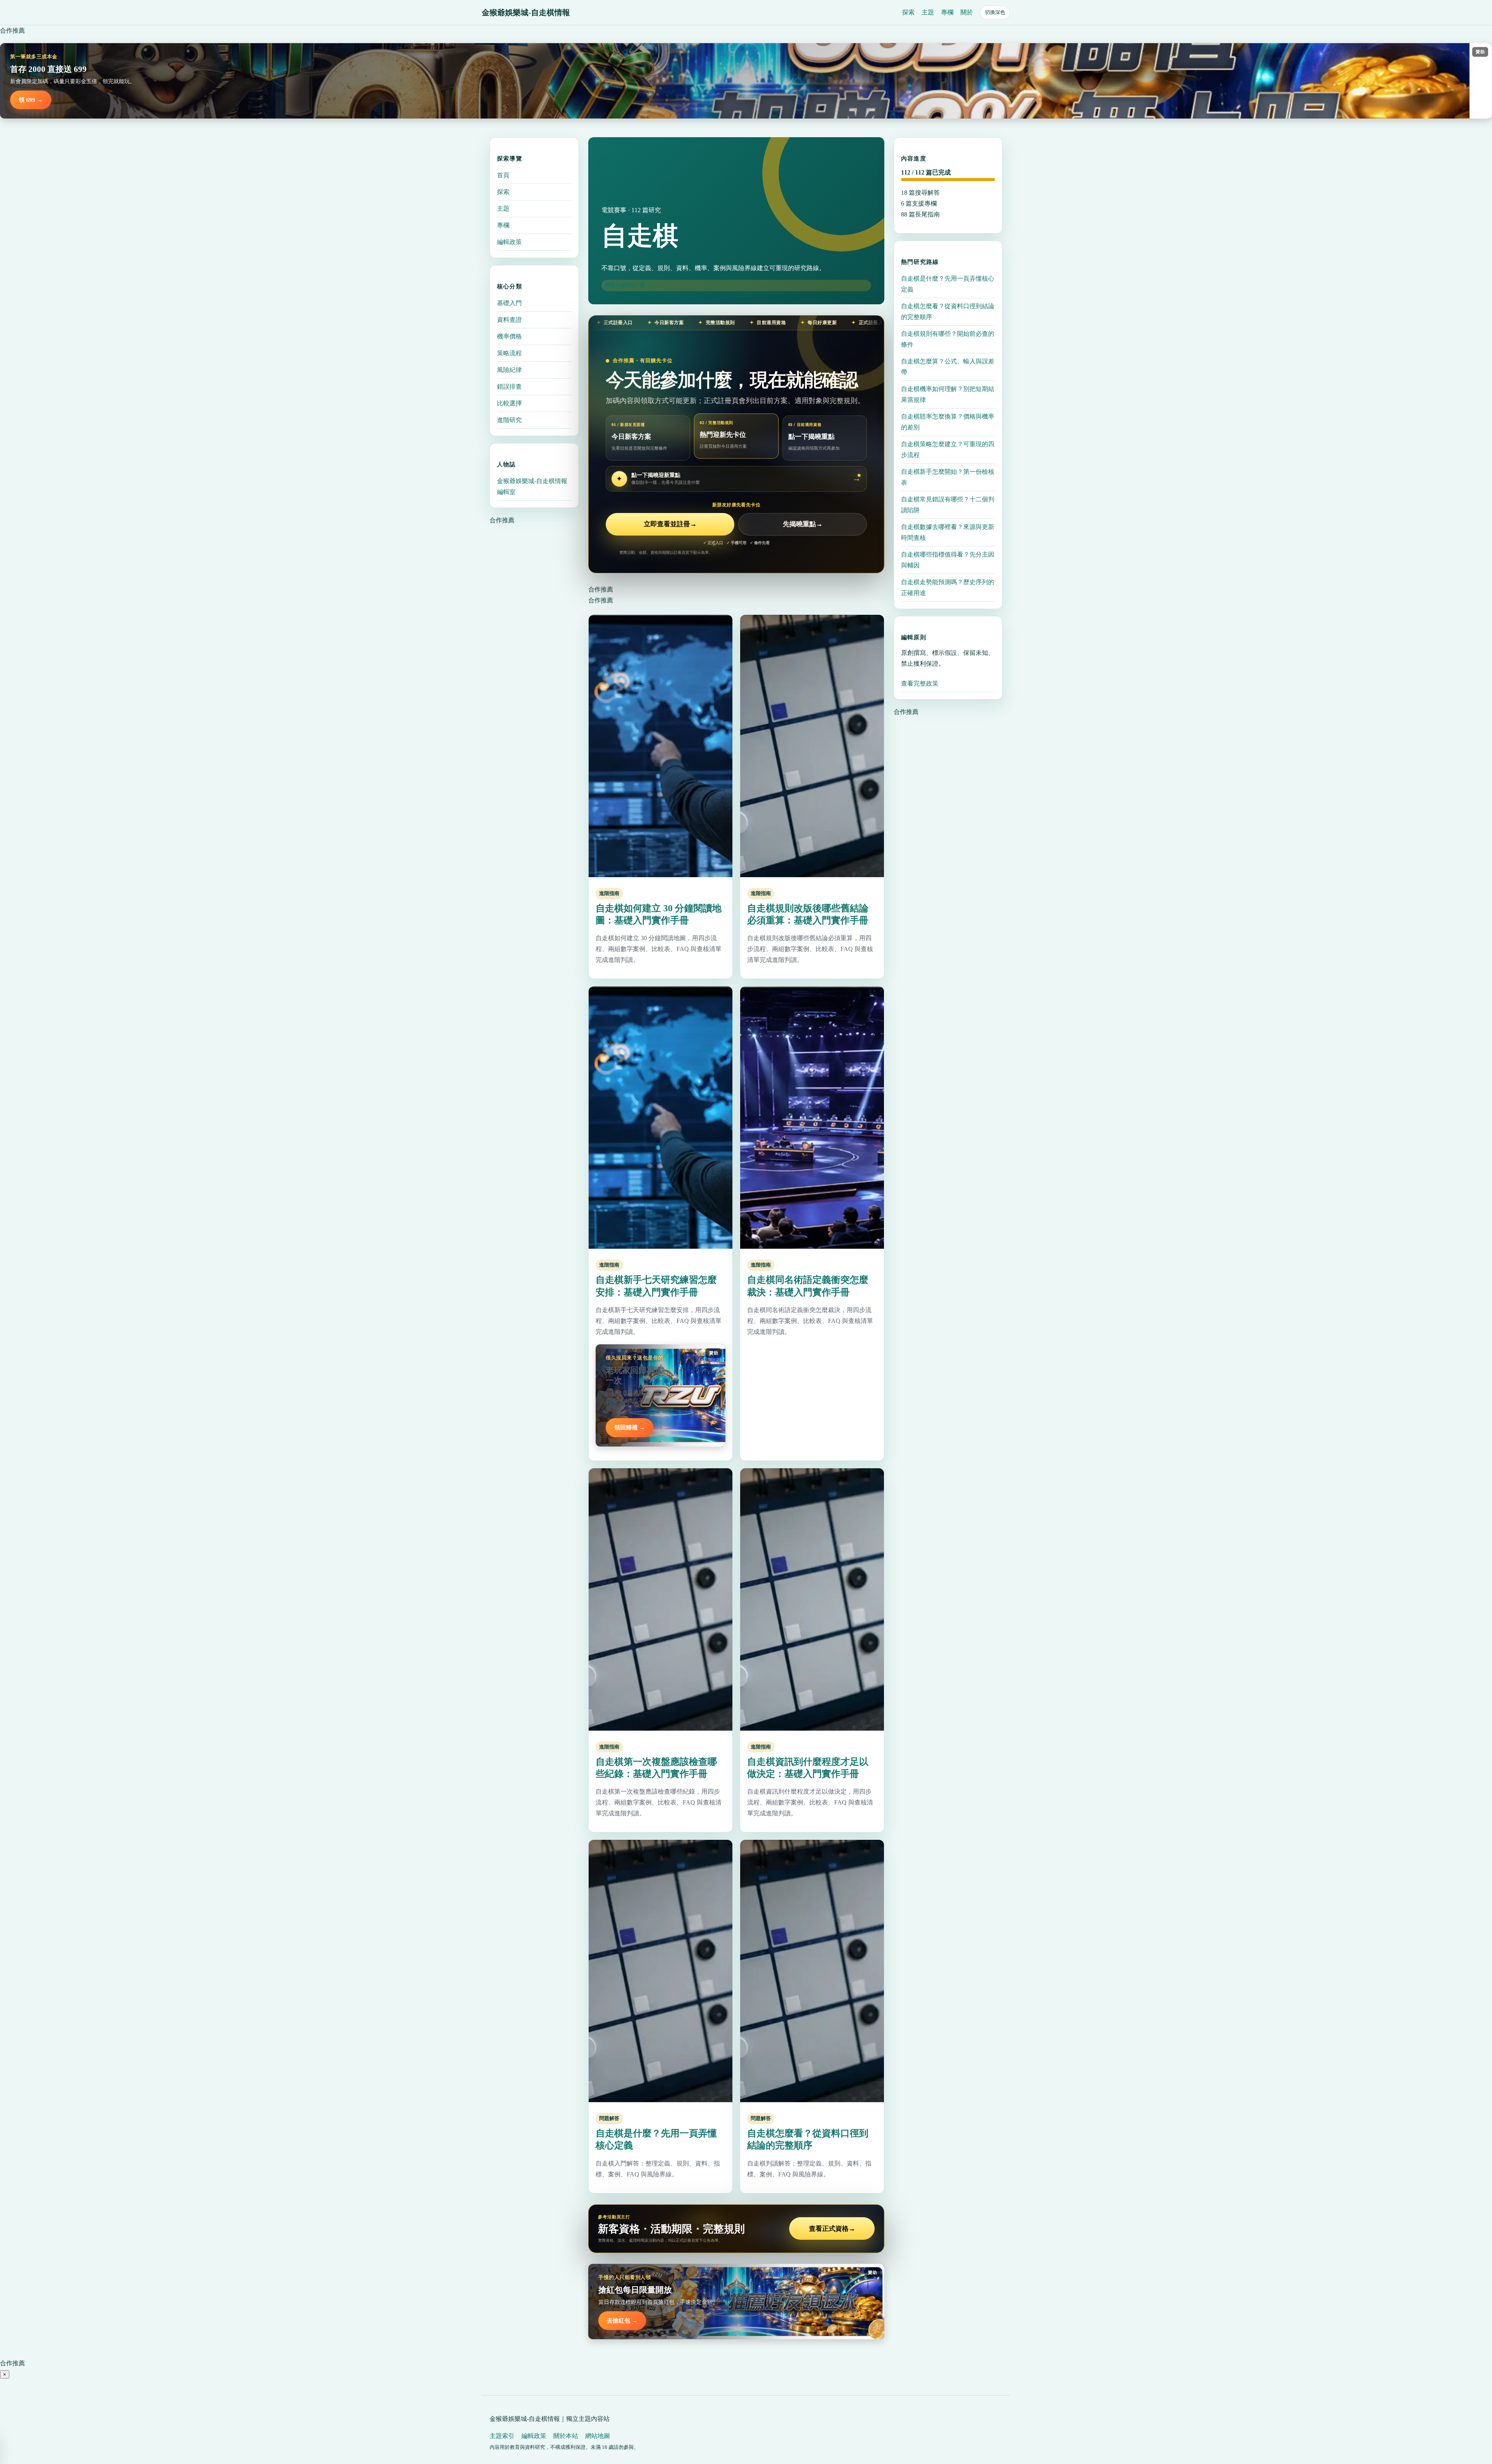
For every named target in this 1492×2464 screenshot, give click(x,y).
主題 (928, 12)
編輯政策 (509, 242)
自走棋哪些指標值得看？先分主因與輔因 (948, 560)
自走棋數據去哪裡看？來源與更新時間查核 (948, 532)
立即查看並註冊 (670, 524)
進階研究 (509, 420)
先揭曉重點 (803, 524)
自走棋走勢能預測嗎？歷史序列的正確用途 (948, 587)
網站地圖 (598, 2436)
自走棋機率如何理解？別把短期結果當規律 (948, 394)
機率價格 (509, 336)
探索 (908, 12)
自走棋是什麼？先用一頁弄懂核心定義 (948, 284)
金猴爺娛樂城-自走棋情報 (526, 12)
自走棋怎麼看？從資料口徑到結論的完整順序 (948, 311)
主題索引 (502, 2436)
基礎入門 (509, 303)
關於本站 (566, 2436)
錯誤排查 (509, 387)
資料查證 (509, 320)
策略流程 (509, 353)
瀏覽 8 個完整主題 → (628, 285)
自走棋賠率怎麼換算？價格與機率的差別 (948, 422)
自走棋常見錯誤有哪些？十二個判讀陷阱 (948, 505)
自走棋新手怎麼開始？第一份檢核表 (948, 477)
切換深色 (995, 12)
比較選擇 (509, 403)
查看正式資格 (832, 2229)
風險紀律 (509, 370)
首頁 (503, 175)
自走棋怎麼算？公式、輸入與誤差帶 (948, 367)
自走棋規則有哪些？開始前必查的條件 (948, 339)
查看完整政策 (920, 683)
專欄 (947, 12)
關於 (967, 12)
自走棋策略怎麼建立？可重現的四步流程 (948, 449)
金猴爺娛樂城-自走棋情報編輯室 (532, 486)
